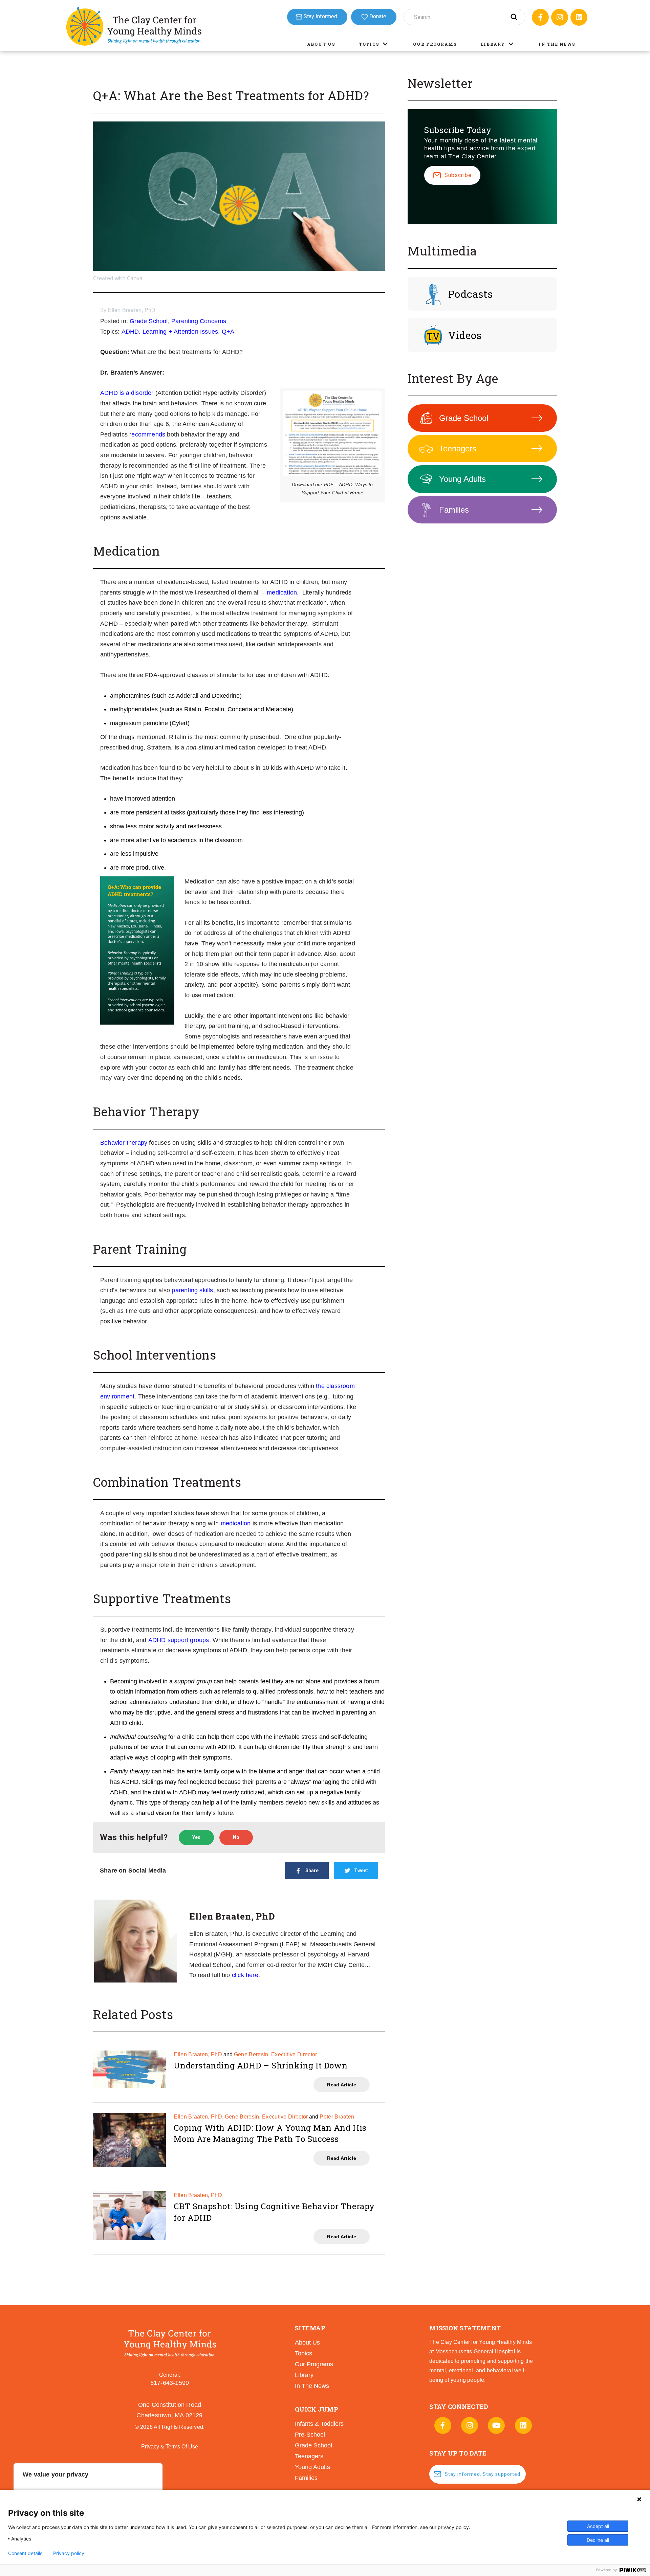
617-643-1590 (170, 2383)
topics (304, 2353)
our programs (314, 2364)
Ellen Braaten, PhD (132, 310)
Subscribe (458, 175)
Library (493, 44)
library (304, 2375)
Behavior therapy (124, 1143)
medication (282, 592)
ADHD (130, 332)
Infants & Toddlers (319, 2424)
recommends (147, 434)
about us (307, 2343)
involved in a (175, 1681)
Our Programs (435, 44)
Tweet (361, 1871)
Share (312, 1871)
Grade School (149, 321)
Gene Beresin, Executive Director (276, 2054)
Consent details (25, 2553)
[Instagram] (560, 17)
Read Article (342, 2085)
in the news (312, 2386)
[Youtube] (496, 2425)
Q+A (228, 332)
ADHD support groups (179, 1640)
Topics (369, 44)
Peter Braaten (337, 2117)
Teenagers (458, 449)
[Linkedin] (579, 17)
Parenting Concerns (199, 321)
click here (245, 1975)
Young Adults (462, 479)
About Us (321, 44)
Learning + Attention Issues (180, 332)
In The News (557, 44)
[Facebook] (540, 17)
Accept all (598, 2526)
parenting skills (192, 1290)
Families (454, 510)
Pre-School (310, 2435)
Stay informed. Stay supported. (483, 2474)
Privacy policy (69, 2553)
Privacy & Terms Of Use (170, 2447)
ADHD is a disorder (127, 393)
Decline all (598, 2540)
